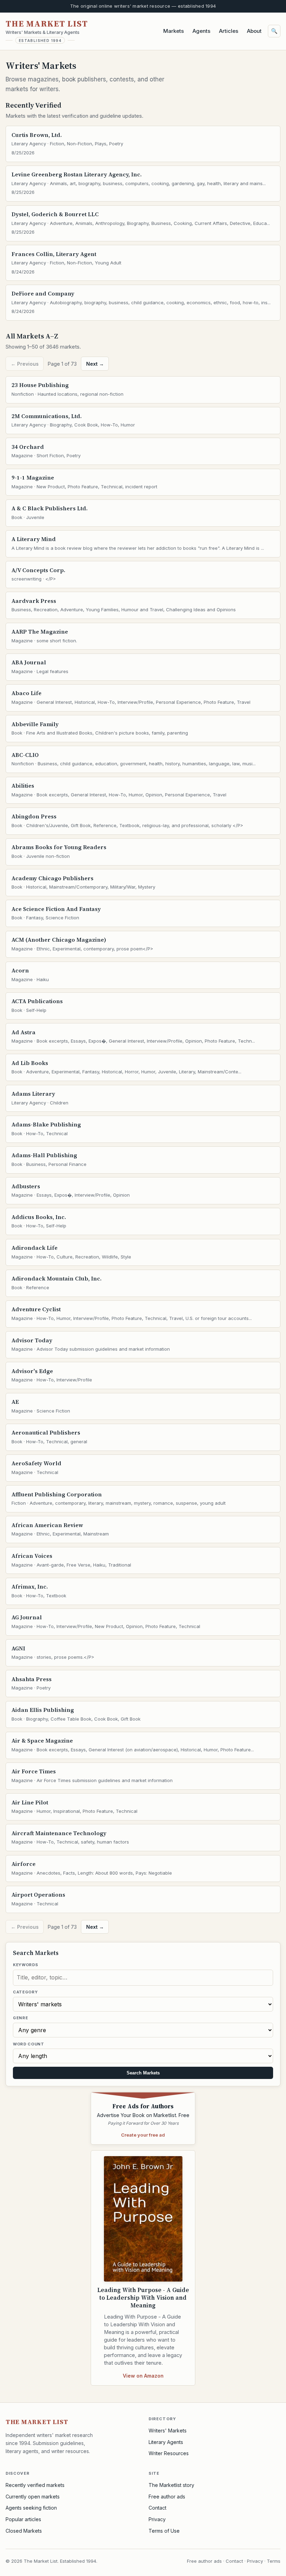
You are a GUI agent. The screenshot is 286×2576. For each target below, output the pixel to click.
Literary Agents (166, 2442)
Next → (95, 364)
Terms (274, 2561)
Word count (29, 2044)
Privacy (157, 2519)
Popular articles (23, 2519)
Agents (201, 31)
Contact (157, 2508)
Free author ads (167, 2497)
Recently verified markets (35, 2485)
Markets (174, 31)
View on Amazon (143, 2376)
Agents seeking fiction (31, 2508)
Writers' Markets (168, 2431)
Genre (20, 2018)
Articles (229, 31)
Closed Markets (24, 2531)
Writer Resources (169, 2453)
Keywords (25, 1965)
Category (25, 1992)
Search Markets (143, 2073)
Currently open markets (33, 2497)
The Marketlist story (171, 2485)
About (254, 31)
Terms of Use (164, 2531)
